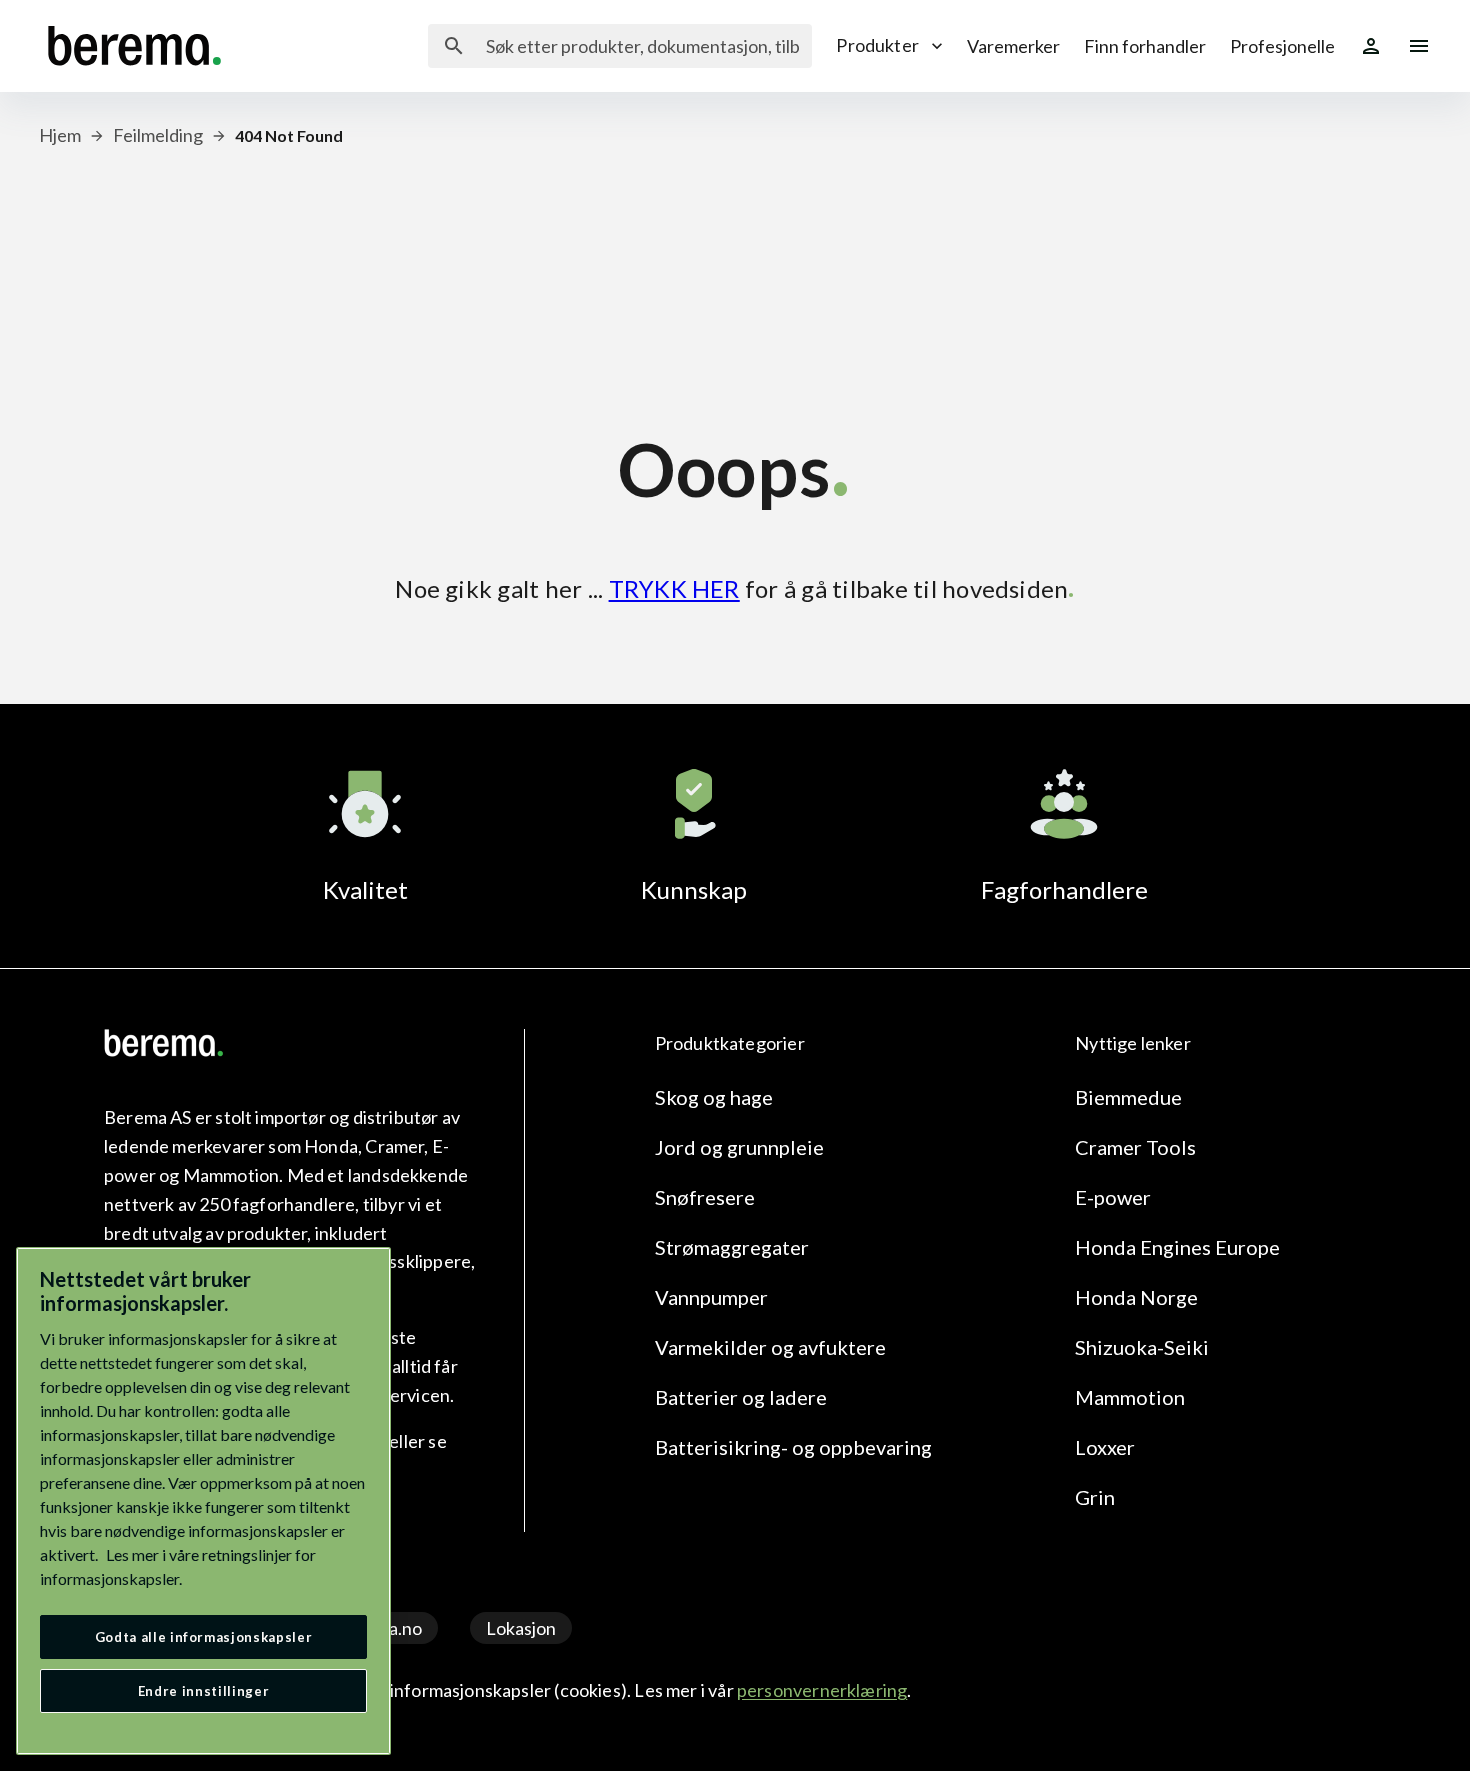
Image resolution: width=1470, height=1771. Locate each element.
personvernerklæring (822, 1690)
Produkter (877, 45)
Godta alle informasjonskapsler (204, 1637)
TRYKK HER (674, 588)
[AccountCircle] (1371, 46)
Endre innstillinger (203, 1691)
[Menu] (1419, 46)
